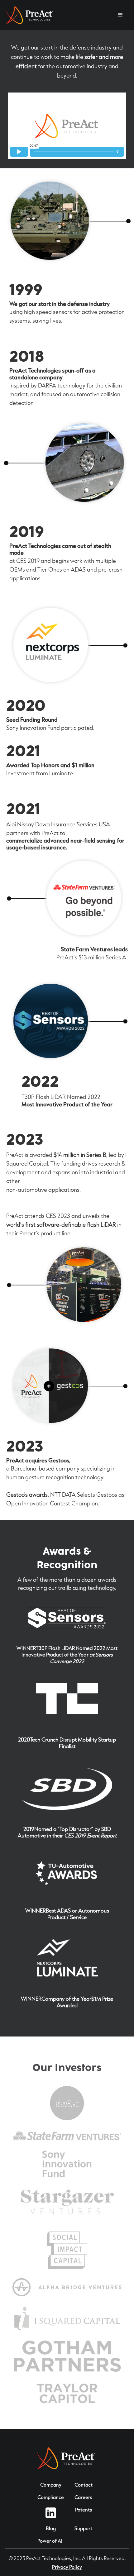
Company (51, 2485)
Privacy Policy (67, 2567)
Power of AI (50, 2541)
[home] (30, 15)
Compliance (51, 2497)
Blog (51, 2528)
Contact (84, 2485)
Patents (84, 2510)
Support (83, 2528)
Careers (83, 2497)
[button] (120, 15)
